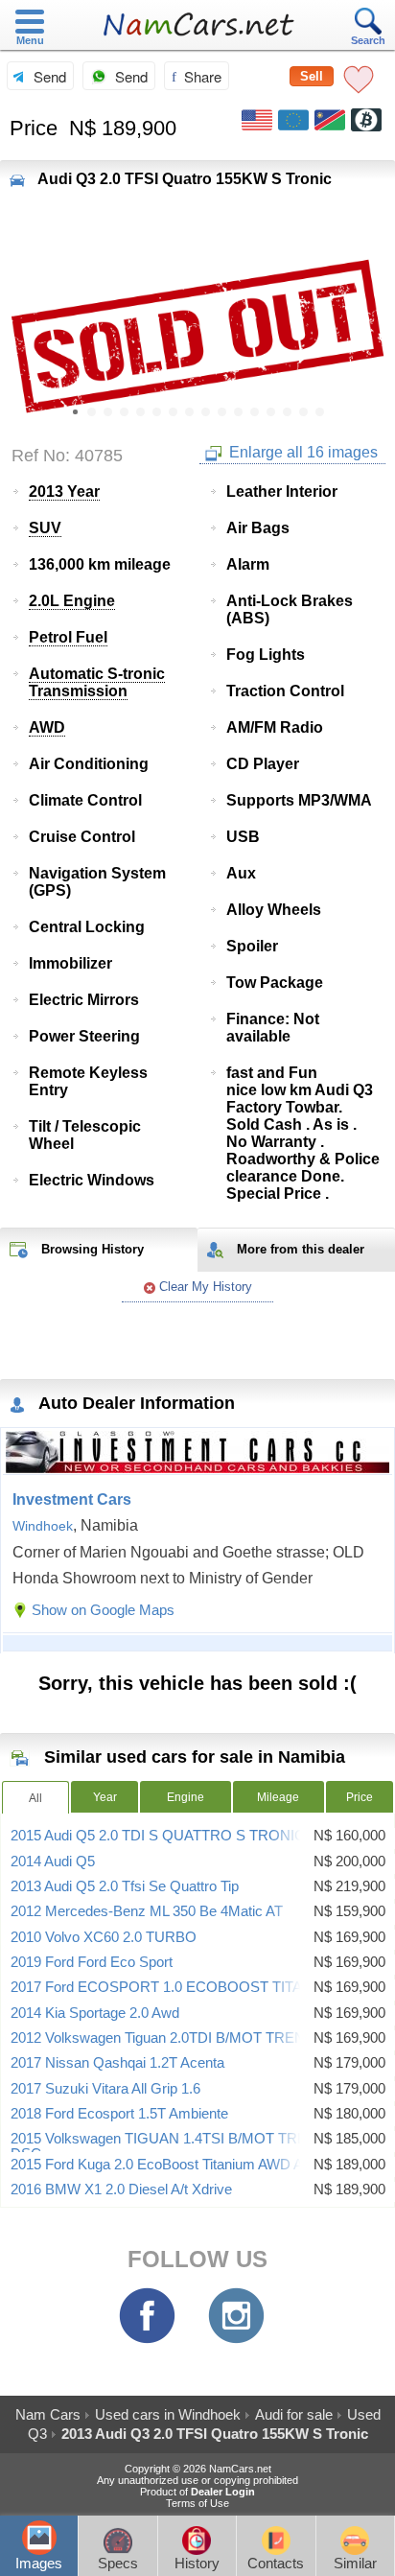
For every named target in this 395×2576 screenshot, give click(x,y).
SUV (45, 528)
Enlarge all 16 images (302, 452)
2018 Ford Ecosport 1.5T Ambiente (119, 2114)
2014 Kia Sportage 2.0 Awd (95, 2013)
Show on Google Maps (103, 1610)
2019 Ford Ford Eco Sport (92, 1962)
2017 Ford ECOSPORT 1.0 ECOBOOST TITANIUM (175, 1987)
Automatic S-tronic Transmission (97, 682)
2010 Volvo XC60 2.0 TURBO (104, 1937)
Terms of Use (197, 2503)
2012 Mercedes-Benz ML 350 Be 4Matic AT (147, 1911)
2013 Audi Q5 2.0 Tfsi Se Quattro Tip (125, 1886)
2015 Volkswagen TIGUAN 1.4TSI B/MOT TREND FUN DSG (186, 2146)
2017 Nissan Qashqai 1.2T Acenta (117, 2063)
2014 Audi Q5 (53, 1862)
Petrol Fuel (68, 637)
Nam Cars (48, 2414)
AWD (47, 727)
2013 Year (64, 492)
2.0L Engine (72, 601)
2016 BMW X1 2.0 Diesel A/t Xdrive (121, 2190)
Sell (312, 76)
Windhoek (43, 1526)
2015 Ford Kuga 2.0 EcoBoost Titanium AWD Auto (166, 2165)
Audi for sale (294, 2414)
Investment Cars (72, 1499)
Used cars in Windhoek (168, 2414)
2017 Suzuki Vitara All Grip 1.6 (105, 2089)
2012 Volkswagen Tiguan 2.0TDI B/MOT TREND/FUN (180, 2038)
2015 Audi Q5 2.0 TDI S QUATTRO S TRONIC (158, 1836)
